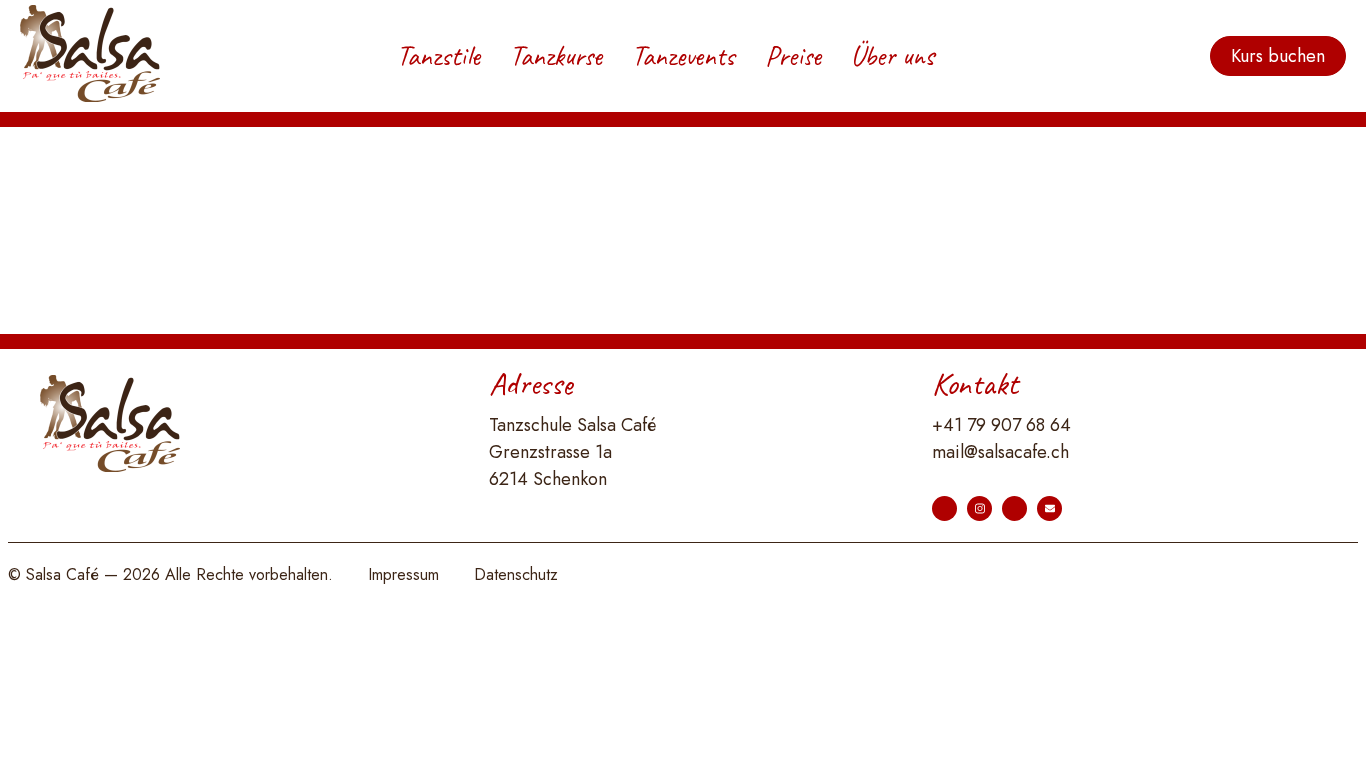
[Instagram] (979, 508)
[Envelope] (1049, 508)
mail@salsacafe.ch (1000, 452)
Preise (793, 55)
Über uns (892, 55)
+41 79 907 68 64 (1001, 425)
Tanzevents (683, 55)
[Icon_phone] (1014, 508)
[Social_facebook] (944, 508)
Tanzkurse (556, 55)
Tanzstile (438, 55)
